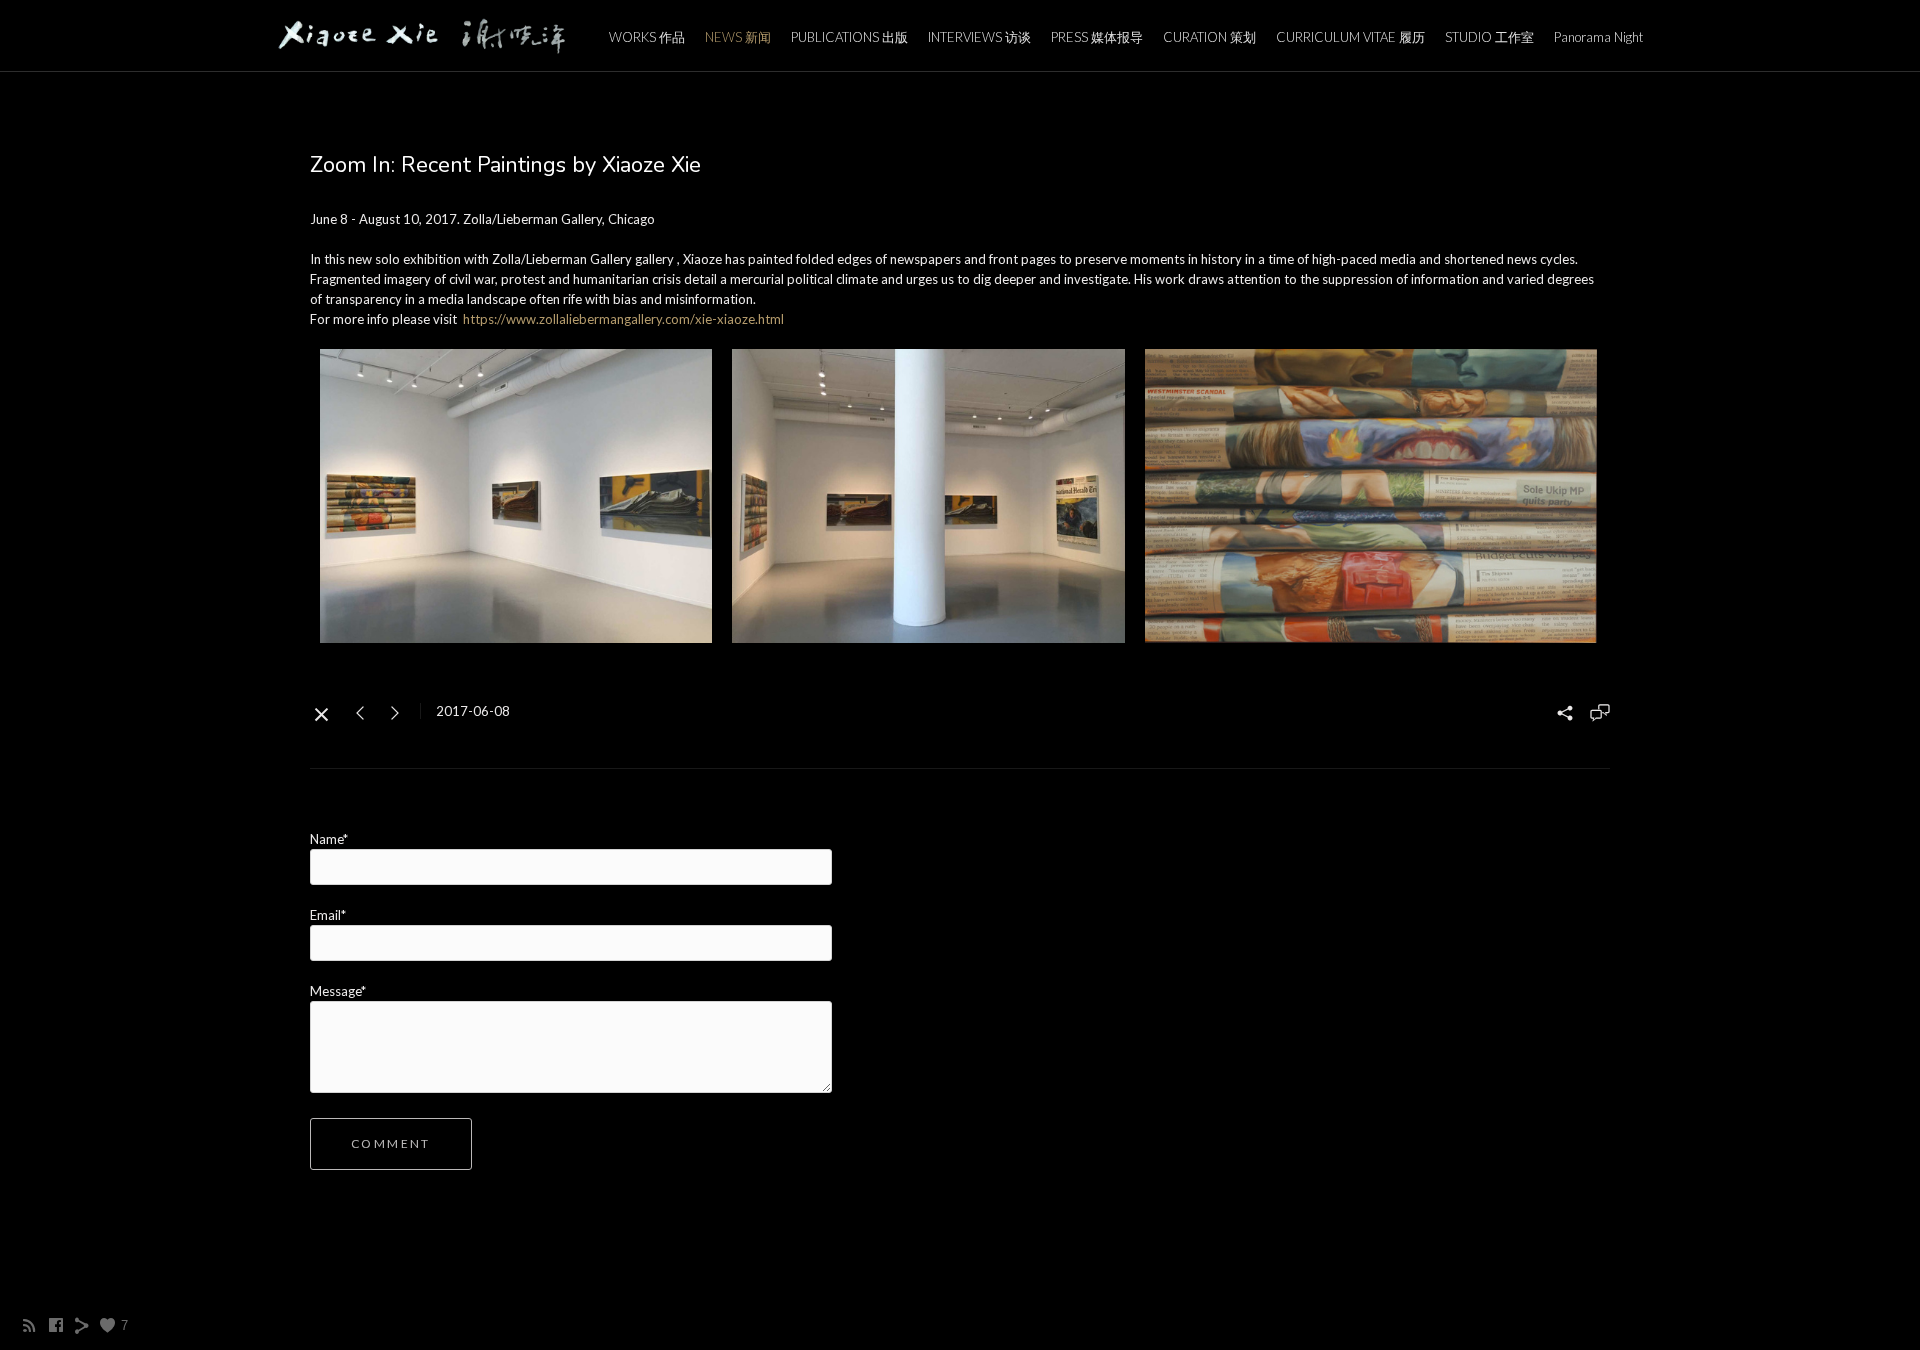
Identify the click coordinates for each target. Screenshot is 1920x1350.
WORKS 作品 (647, 37)
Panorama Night (1598, 37)
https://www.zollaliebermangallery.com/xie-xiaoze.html (623, 319)
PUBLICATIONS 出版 (849, 37)
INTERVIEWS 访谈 (979, 37)
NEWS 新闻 (738, 37)
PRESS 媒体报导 (1097, 37)
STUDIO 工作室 (1489, 37)
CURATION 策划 (1209, 37)
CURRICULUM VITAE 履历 (1350, 37)
